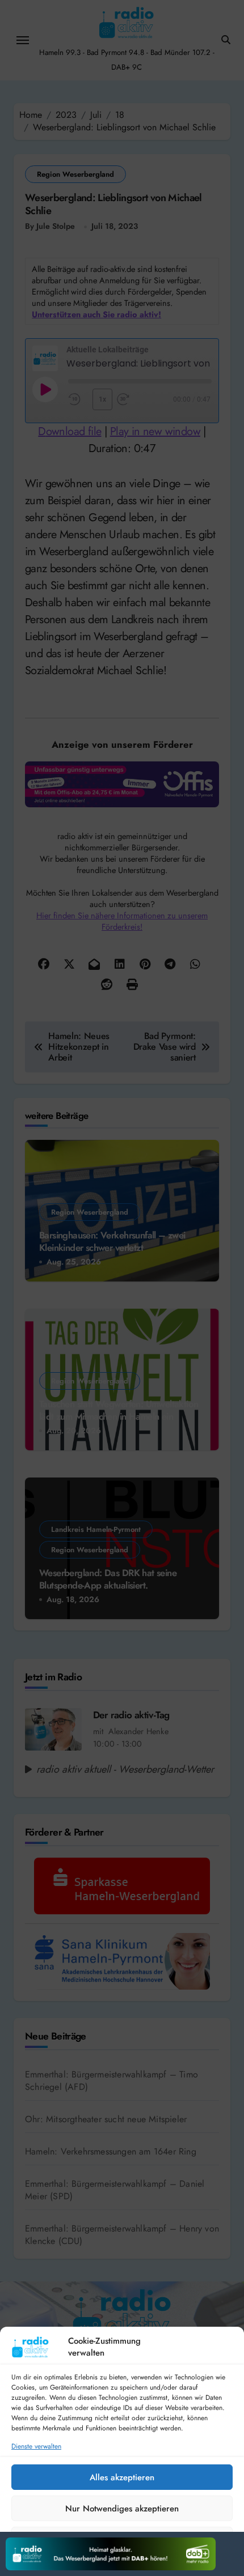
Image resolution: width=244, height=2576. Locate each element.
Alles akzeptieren (122, 2477)
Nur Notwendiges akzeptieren (122, 2509)
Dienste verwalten (36, 2447)
